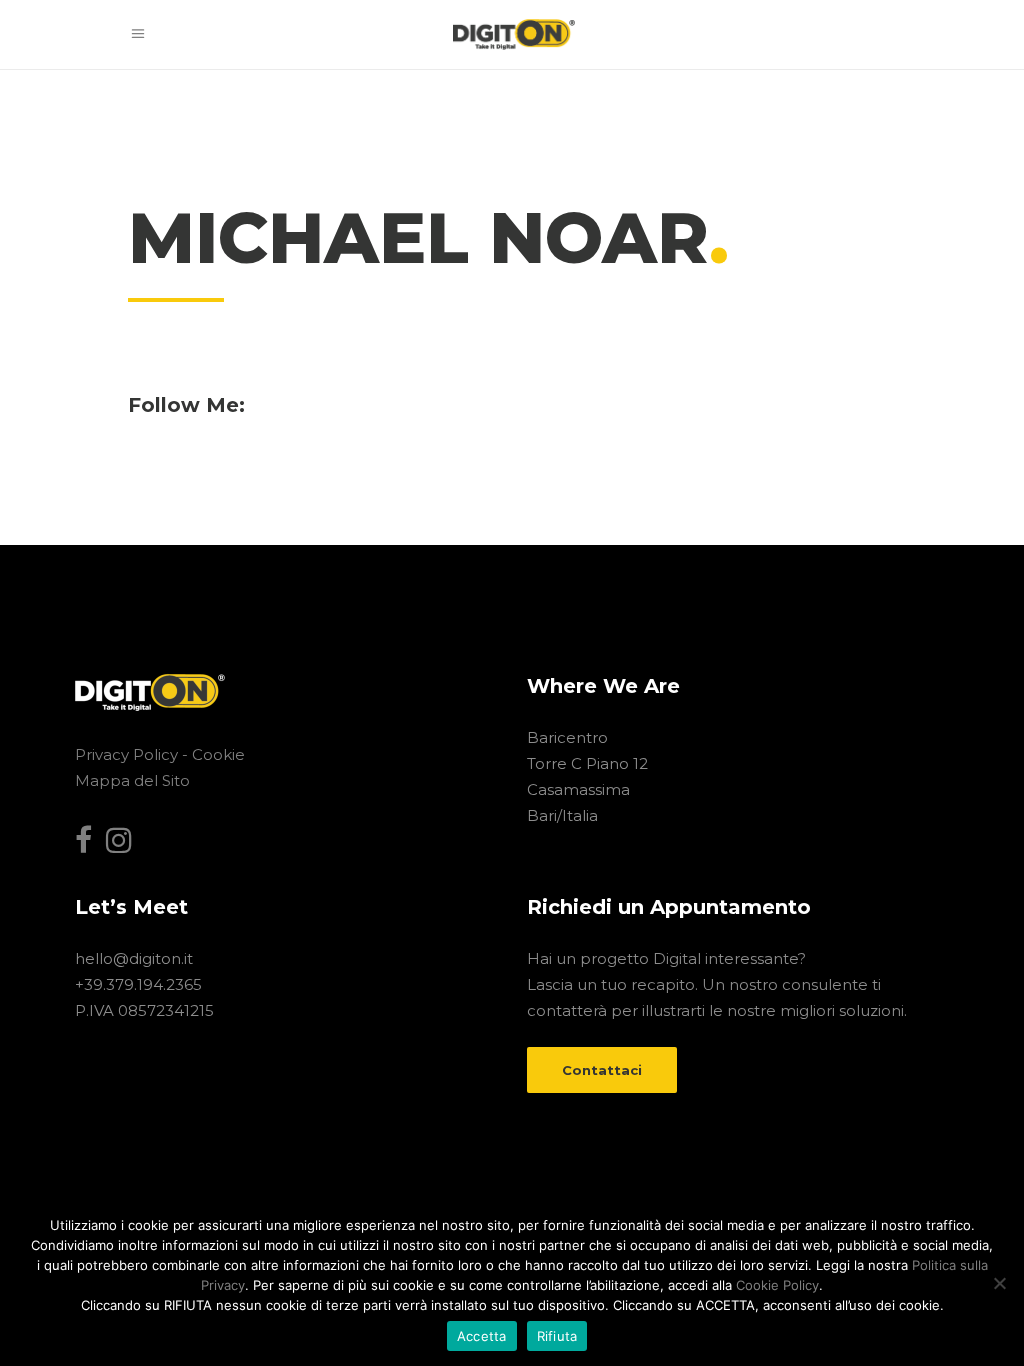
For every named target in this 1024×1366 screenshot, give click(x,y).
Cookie (218, 754)
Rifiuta (557, 1336)
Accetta (482, 1336)
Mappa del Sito (132, 780)
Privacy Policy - (133, 754)
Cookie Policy (777, 1285)
